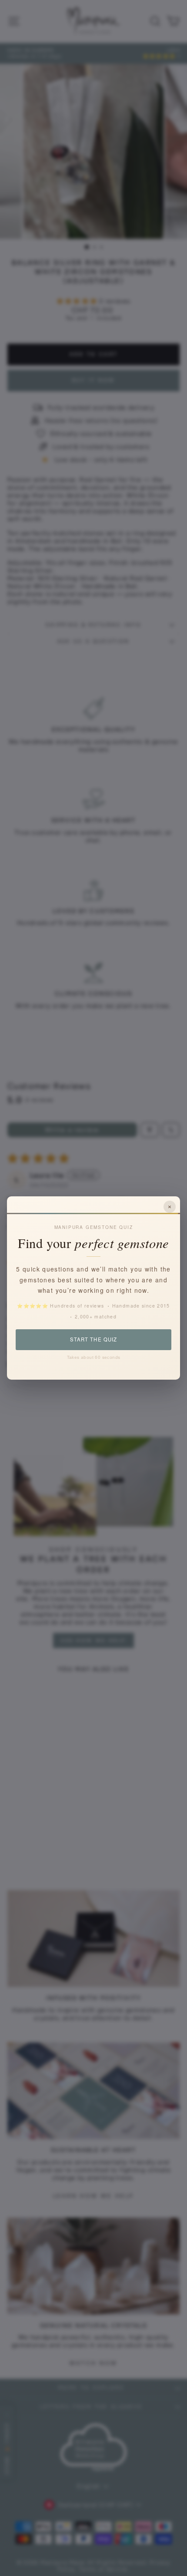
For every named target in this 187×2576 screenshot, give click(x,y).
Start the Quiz (93, 1339)
